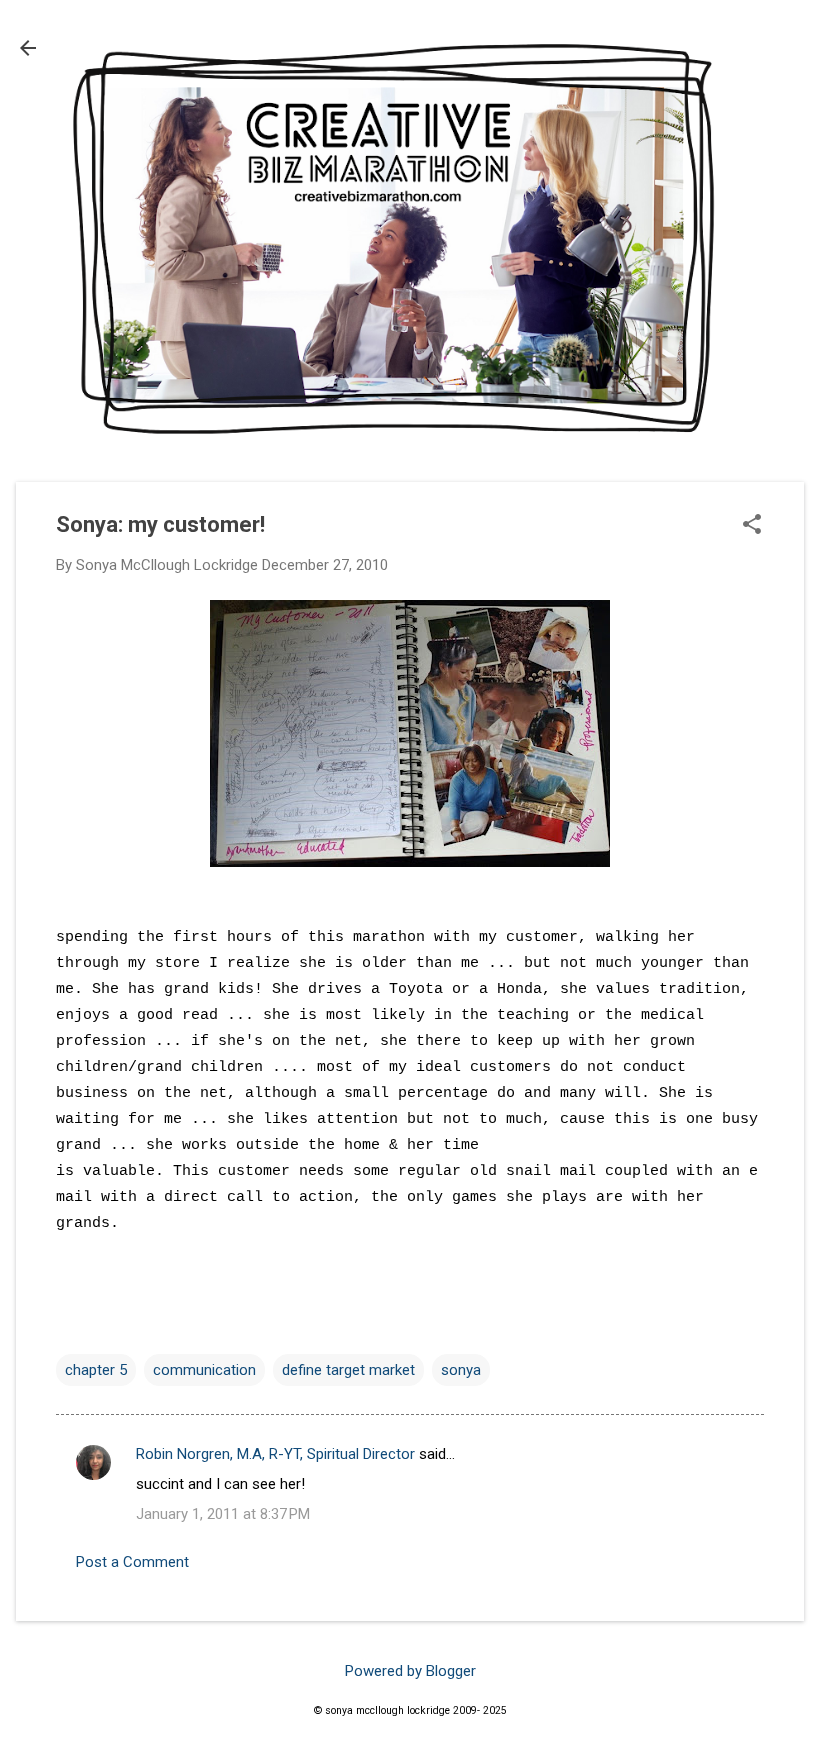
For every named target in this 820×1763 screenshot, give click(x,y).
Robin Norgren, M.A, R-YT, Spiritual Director (275, 1454)
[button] (752, 526)
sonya (461, 1370)
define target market (348, 1370)
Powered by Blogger (410, 1671)
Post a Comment (132, 1562)
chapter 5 (96, 1370)
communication (204, 1370)
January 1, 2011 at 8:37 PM (223, 1514)
